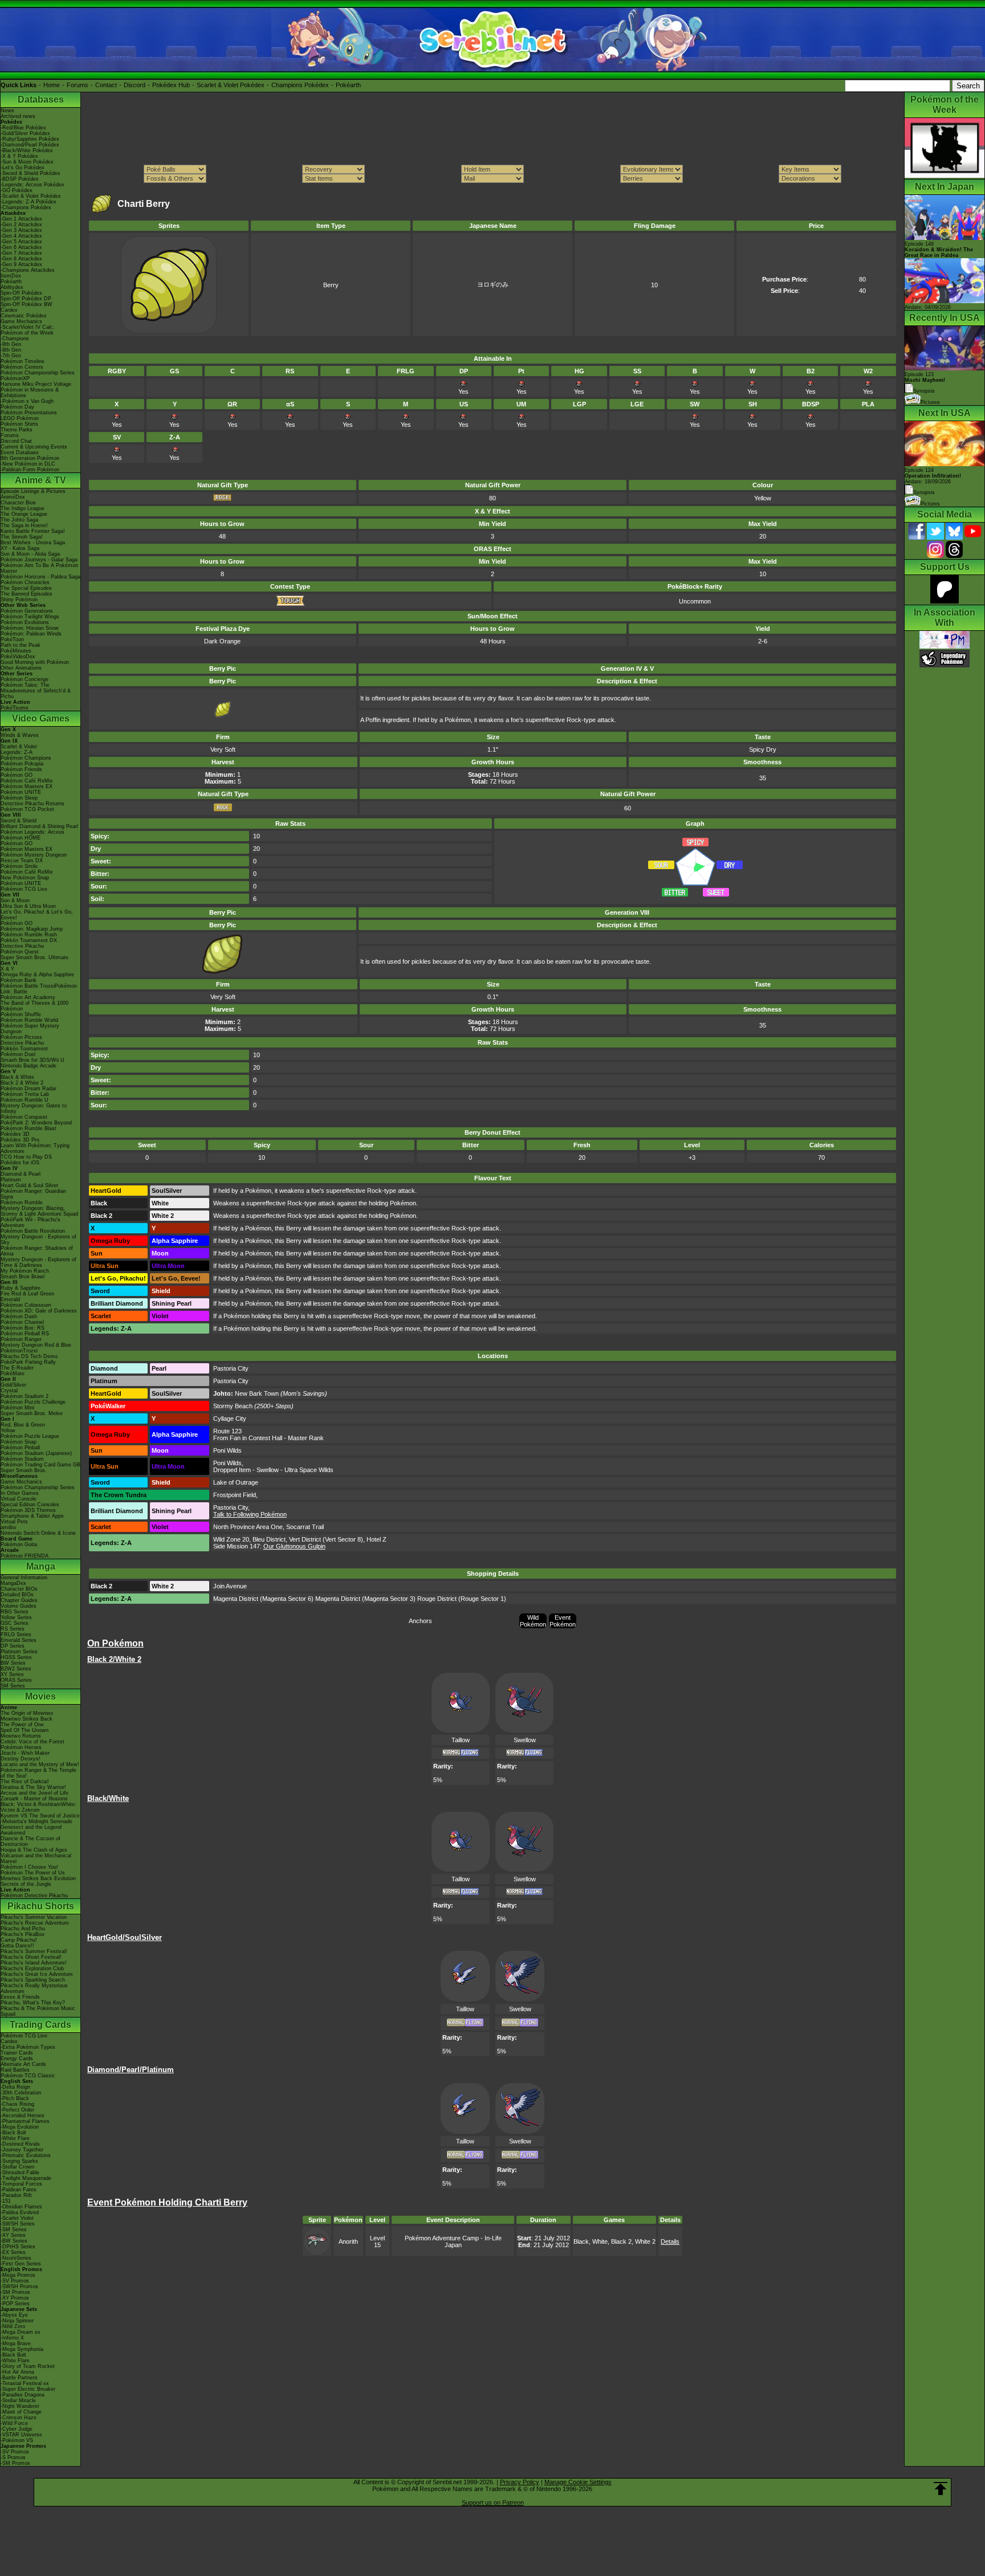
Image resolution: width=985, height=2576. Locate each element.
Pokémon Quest (20, 952)
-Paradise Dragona (23, 2395)
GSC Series (15, 1623)
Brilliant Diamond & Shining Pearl (39, 826)
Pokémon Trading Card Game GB (40, 1465)
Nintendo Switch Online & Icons (38, 1533)
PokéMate (13, 1373)
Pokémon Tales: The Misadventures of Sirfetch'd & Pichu (36, 691)
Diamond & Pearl (21, 1174)
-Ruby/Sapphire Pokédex (30, 139)
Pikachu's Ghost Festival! (31, 1957)
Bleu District (269, 1539)
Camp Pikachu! (19, 1940)
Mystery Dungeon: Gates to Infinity (34, 1108)
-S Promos (13, 2457)
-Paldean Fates (19, 2190)
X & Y (7, 969)
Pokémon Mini (17, 1408)
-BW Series (14, 2241)
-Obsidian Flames (21, 2207)
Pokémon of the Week (27, 333)
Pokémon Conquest (24, 1117)
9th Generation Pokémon (30, 458)
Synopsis (924, 492)
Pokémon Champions (26, 758)
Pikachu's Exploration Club (32, 1968)
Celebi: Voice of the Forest (32, 1742)
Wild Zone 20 (231, 1539)
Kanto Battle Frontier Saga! (33, 531)
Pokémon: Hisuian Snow (30, 628)
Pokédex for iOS (20, 1163)
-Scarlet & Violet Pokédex (31, 196)
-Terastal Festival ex (25, 2383)
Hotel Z (377, 1539)
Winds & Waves (20, 735)
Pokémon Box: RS (23, 1328)
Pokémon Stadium (22, 1459)
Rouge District (437, 1599)
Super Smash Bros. (24, 1470)
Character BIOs (19, 1589)
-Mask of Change (21, 2412)
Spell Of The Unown (25, 1730)
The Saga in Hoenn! (24, 525)
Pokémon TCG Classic (28, 2076)
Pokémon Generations (27, 611)
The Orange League (24, 514)
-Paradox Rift (16, 2195)
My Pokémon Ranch (25, 1271)
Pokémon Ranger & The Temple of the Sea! (38, 1773)
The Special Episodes (26, 588)
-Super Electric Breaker (28, 2389)
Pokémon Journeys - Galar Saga (39, 560)
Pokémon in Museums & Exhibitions (30, 393)
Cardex (9, 310)
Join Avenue (230, 1586)
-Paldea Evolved (20, 2212)
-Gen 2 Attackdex (21, 225)
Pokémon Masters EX (27, 786)
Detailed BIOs (17, 1595)
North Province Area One (248, 1527)
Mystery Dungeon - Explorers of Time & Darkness (38, 1262)
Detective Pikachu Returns (32, 804)
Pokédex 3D (15, 1134)
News (7, 111)
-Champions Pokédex (26, 207)
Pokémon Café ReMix (27, 781)
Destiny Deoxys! (21, 1759)
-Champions (15, 339)
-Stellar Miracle (18, 2400)
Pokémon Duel (18, 1054)
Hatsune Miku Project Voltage (36, 384)
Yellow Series (16, 1617)
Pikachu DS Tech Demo (29, 1356)
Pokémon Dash (19, 1316)
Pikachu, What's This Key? (33, 2003)
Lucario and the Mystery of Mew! (40, 1764)
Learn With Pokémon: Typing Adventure (35, 1148)
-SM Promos (15, 2292)
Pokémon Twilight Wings (30, 617)
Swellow (525, 1740)
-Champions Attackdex (28, 270)
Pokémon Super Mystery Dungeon (30, 1029)
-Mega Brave (16, 2343)
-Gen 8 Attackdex (21, 259)
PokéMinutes (16, 651)
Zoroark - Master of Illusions (34, 1799)
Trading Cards (40, 2025)
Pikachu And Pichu (23, 1929)
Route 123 (227, 1431)
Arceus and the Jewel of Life (34, 1793)
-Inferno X (12, 2338)
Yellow (8, 1430)
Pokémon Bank (19, 980)
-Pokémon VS (17, 2440)
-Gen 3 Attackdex (21, 230)
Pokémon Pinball (20, 1448)
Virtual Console (19, 1499)
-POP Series (15, 2304)
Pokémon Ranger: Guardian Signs (33, 1194)
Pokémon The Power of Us (33, 1873)
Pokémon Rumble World (29, 1020)
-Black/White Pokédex (27, 150)
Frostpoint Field (235, 1495)
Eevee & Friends (20, 1997)
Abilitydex (12, 287)
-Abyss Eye (14, 2315)
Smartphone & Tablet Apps (32, 1516)
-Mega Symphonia (22, 2349)
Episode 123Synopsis (925, 383)
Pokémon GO (17, 775)
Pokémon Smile (19, 866)
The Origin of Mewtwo (27, 1713)
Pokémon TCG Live (24, 889)
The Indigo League (23, 508)
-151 (6, 2201)
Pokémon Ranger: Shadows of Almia (37, 1251)
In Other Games (20, 1493)
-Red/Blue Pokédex (23, 128)
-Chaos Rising (17, 2104)
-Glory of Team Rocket (28, 2366)
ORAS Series (16, 1680)
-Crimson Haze (19, 2418)
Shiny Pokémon (19, 600)
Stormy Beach (233, 1406)
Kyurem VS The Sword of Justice (40, 1816)
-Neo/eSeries (16, 2258)
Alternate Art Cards (23, 2064)
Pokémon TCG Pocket (27, 809)
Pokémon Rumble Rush (29, 935)
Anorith (348, 2241)
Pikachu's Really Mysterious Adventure (34, 1988)
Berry (331, 285)
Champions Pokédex (300, 85)
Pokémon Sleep (19, 798)
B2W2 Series (16, 1669)
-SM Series (14, 2229)
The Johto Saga (19, 520)
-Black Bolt (13, 2133)
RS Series (13, 1629)
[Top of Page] (941, 2489)
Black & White (17, 1077)
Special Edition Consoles (30, 1505)
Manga (41, 1566)
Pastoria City (231, 1368)
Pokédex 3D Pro (20, 1140)
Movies (40, 1696)
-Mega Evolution (20, 2127)
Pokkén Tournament (24, 1049)
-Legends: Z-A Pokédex (29, 202)
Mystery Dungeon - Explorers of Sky (38, 1240)
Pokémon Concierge (25, 679)
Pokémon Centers (22, 367)
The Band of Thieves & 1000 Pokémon (34, 1006)
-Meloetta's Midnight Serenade (36, 1821)
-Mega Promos (18, 2275)
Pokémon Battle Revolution (33, 1231)
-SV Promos (15, 2281)
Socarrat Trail (305, 1527)
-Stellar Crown (17, 2167)
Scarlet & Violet (19, 747)
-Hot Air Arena (17, 2372)
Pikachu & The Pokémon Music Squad (38, 2011)
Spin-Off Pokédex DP (26, 299)
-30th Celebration (21, 2093)
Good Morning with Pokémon (35, 662)
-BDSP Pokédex (20, 179)
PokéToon (12, 639)
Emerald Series (19, 1640)
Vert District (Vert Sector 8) (326, 1539)
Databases (41, 99)
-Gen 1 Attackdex (21, 219)
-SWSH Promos (19, 2286)
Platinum (11, 1180)
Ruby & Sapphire (21, 1288)
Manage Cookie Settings (578, 2482)
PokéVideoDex (18, 657)
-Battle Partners (19, 2378)
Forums (78, 85)
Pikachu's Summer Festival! (34, 1951)
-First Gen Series (21, 2264)
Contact (106, 85)
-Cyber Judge (17, 2429)
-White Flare (15, 2138)
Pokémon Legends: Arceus (32, 832)
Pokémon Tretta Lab (25, 1094)
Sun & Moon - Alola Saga (30, 554)
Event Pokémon (563, 1621)
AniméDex (13, 497)
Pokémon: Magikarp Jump (32, 929)
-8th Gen (11, 350)
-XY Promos (15, 2298)
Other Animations (21, 668)
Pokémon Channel (22, 1322)
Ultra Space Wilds (309, 1470)
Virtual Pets (14, 1522)
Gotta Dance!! (17, 1946)
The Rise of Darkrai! (25, 1782)
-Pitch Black (15, 2098)
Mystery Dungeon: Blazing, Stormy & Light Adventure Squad (39, 1211)
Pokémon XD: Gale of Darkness (39, 1311)
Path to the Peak (21, 645)
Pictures (930, 402)
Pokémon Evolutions (25, 622)
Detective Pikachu (22, 946)
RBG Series (15, 1612)
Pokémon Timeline (23, 361)
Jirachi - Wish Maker (25, 1753)
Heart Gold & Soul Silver (29, 1185)
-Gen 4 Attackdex (21, 236)
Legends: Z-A (17, 752)
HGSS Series (16, 1657)
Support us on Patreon (493, 2502)
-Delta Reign (15, 2087)
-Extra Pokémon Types (28, 2047)
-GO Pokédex (17, 190)
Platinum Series (19, 1652)
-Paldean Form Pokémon (30, 470)
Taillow (461, 1740)
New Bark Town (257, 1393)
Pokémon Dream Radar (29, 1089)
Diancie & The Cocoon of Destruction (30, 1841)
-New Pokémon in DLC (28, 464)
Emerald (10, 1299)
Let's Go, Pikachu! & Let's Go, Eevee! (37, 915)
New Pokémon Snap (25, 878)
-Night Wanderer (20, 2406)
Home (52, 85)
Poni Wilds (227, 1450)
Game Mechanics (21, 321)
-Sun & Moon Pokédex (27, 162)
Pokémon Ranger (21, 1339)
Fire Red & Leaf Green (27, 1294)
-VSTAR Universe (21, 2435)
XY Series (12, 1674)
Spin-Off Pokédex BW (27, 304)
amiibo (8, 1527)
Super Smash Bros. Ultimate (34, 957)
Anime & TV (40, 480)
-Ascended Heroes (23, 2116)
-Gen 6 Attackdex (21, 247)
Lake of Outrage (236, 1482)
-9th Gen (11, 344)
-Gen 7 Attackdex (21, 253)
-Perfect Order (17, 2110)
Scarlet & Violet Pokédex (231, 85)
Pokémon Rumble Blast (29, 1128)
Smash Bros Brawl (23, 1277)
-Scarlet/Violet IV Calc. (28, 327)
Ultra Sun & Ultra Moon (28, 906)
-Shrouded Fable (20, 2173)
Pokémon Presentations (29, 413)
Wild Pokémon (533, 1621)
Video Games (41, 718)
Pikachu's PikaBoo (23, 1934)
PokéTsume (15, 708)
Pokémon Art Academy (28, 997)
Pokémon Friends (21, 769)
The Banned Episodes (27, 594)
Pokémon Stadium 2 (25, 1396)
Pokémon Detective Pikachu (34, 1896)
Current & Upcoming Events (34, 447)
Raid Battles (15, 2070)
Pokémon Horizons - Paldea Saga (40, 577)
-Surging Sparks (19, 2161)
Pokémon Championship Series (38, 373)
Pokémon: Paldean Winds (31, 634)
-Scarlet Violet (17, 2218)
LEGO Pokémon (20, 418)
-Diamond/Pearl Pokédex (30, 145)
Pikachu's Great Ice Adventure (37, 1974)
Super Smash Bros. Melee (32, 1413)
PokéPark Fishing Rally (28, 1362)
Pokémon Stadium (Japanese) (36, 1453)
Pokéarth (348, 85)
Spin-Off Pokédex (21, 293)
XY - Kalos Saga (20, 548)
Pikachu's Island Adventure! (34, 1963)
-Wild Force (14, 2423)
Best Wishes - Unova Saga (33, 543)
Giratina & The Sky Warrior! (33, 1787)
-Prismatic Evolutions (26, 2155)
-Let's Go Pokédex (23, 168)
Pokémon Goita (19, 1544)
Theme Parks (17, 430)
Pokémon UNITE (21, 792)
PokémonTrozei (19, 1351)
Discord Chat (16, 441)
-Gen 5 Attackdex (21, 242)
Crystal (9, 1391)
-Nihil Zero (13, 2326)
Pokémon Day (17, 407)
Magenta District (236, 1599)
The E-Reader (17, 1368)
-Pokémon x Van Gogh (27, 401)
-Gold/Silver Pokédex (25, 133)
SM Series (13, 1686)
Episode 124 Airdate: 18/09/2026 (933, 476)
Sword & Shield (19, 821)
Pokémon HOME (21, 838)
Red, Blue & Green (23, 1425)
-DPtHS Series (18, 2247)
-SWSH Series (18, 2224)
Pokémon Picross (21, 1037)
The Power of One (22, 1725)
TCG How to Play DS (26, 1157)
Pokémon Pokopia (22, 764)
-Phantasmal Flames (25, 2121)
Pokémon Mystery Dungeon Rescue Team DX (34, 858)
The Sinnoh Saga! (22, 537)
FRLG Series (16, 1635)
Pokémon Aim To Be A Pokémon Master (39, 568)
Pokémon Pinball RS (25, 1334)
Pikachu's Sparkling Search (33, 1980)
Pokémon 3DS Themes (28, 1510)
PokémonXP (15, 378)
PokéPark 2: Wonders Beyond (36, 1123)
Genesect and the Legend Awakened (31, 1830)
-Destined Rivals (20, 2144)
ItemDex (11, 276)
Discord (135, 85)
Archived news (18, 116)
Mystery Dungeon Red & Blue (36, 1345)
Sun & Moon (15, 900)
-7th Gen (11, 356)
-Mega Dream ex (21, 2332)
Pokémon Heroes (21, 1747)
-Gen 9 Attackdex (21, 264)
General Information (24, 1578)
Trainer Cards (17, 2053)
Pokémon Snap (19, 1442)
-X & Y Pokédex (19, 156)
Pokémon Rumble (22, 1203)
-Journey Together (22, 2150)
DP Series (13, 1646)
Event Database (20, 453)
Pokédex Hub (171, 85)
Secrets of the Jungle (26, 1884)
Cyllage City (230, 1419)
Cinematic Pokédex (24, 316)
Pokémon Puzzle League (30, 1436)
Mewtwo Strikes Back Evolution (38, 1878)
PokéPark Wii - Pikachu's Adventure (30, 1222)
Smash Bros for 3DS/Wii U (32, 1060)
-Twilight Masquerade (26, 2178)
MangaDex (13, 1583)
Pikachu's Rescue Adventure (35, 1923)
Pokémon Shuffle (21, 1014)
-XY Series (13, 2235)
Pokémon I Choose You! (29, 1867)
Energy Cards (17, 2059)
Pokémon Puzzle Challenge (33, 1402)
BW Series (13, 1663)
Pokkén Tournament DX (29, 940)
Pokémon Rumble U (25, 1100)
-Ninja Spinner (17, 2321)
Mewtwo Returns (21, 1736)
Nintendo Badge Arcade (29, 1066)
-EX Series (13, 2252)
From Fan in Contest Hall (248, 1438)
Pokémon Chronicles (25, 582)
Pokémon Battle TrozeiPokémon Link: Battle (39, 989)
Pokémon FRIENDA (25, 1556)
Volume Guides (19, 1606)
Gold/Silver (13, 1385)
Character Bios (18, 503)
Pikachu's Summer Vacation (34, 1917)
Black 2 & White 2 (22, 1083)
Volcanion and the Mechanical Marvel (36, 1858)
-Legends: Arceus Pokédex (32, 185)
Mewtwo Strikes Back (27, 1719)
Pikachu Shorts (41, 1906)
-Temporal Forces (21, 2184)
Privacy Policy (520, 2482)
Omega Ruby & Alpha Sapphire (37, 975)
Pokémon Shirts (19, 424)
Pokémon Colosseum (26, 1305)
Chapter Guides (19, 1600)
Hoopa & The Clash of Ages (34, 1850)
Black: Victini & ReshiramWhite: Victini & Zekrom (38, 1807)
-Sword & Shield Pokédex (30, 173)
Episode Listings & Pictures (33, 491)
